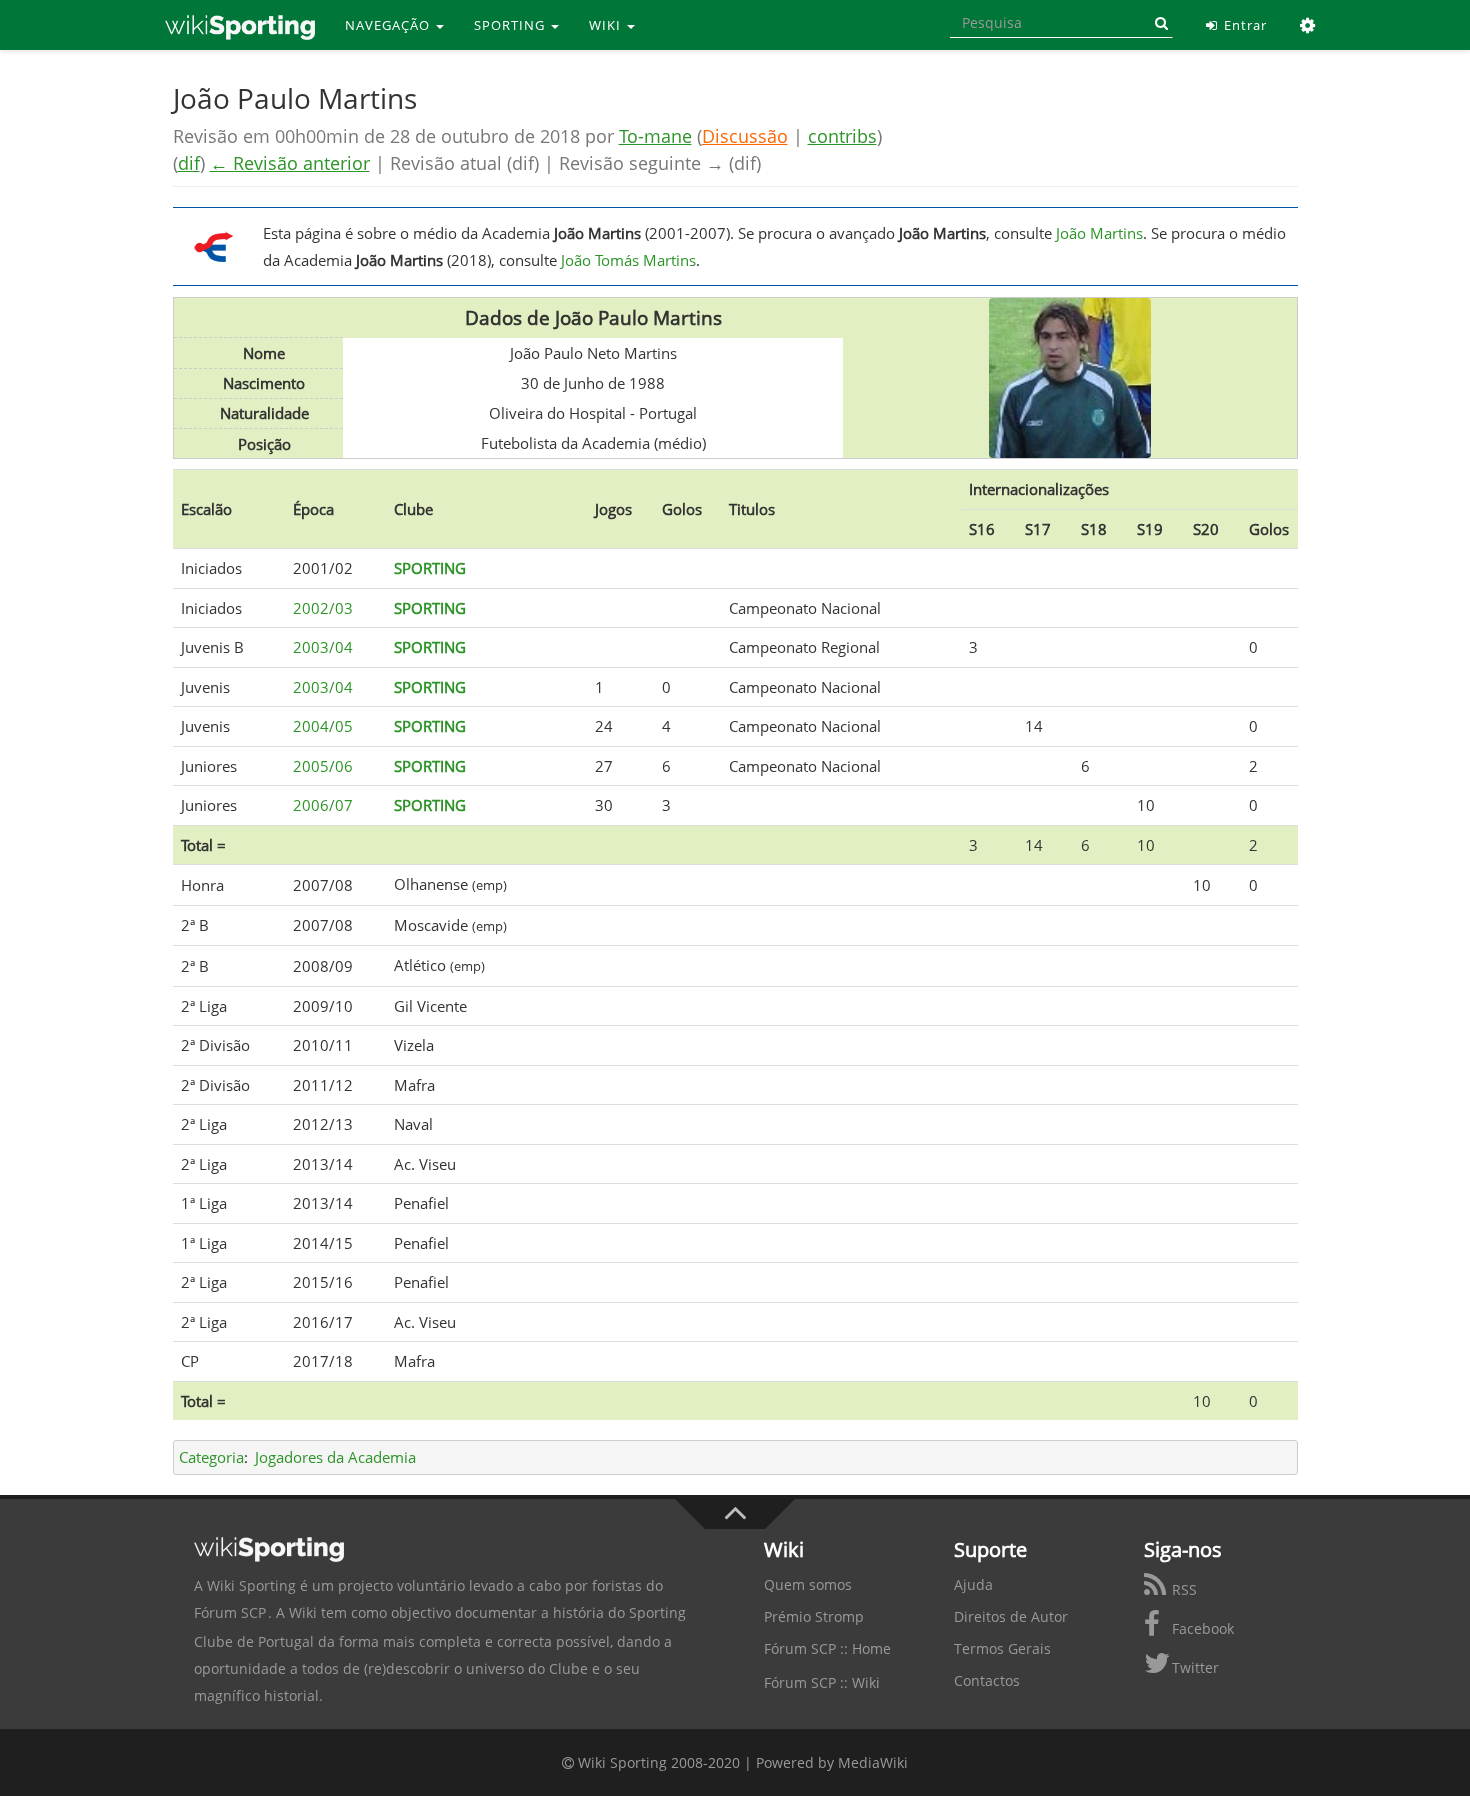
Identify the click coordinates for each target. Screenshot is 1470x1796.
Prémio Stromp (814, 1616)
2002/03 (323, 608)
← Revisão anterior (290, 163)
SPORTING (511, 25)
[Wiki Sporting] (240, 25)
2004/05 (323, 726)
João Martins (1099, 233)
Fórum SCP (230, 1612)
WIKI (607, 25)
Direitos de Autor (1011, 1616)
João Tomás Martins (628, 260)
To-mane (655, 136)
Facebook (1201, 1628)
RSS (1182, 1589)
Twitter (1193, 1667)
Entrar (1243, 25)
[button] (1308, 25)
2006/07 (323, 805)
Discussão (745, 136)
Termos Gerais (1002, 1648)
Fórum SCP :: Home (827, 1648)
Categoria (211, 1457)
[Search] (1158, 23)
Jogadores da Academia (335, 1457)
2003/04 (323, 647)
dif (189, 163)
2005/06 (323, 766)
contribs (842, 136)
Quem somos (808, 1584)
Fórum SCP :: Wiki (822, 1682)
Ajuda (973, 1584)
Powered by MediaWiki (832, 1762)
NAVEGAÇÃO (389, 25)
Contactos (987, 1680)
